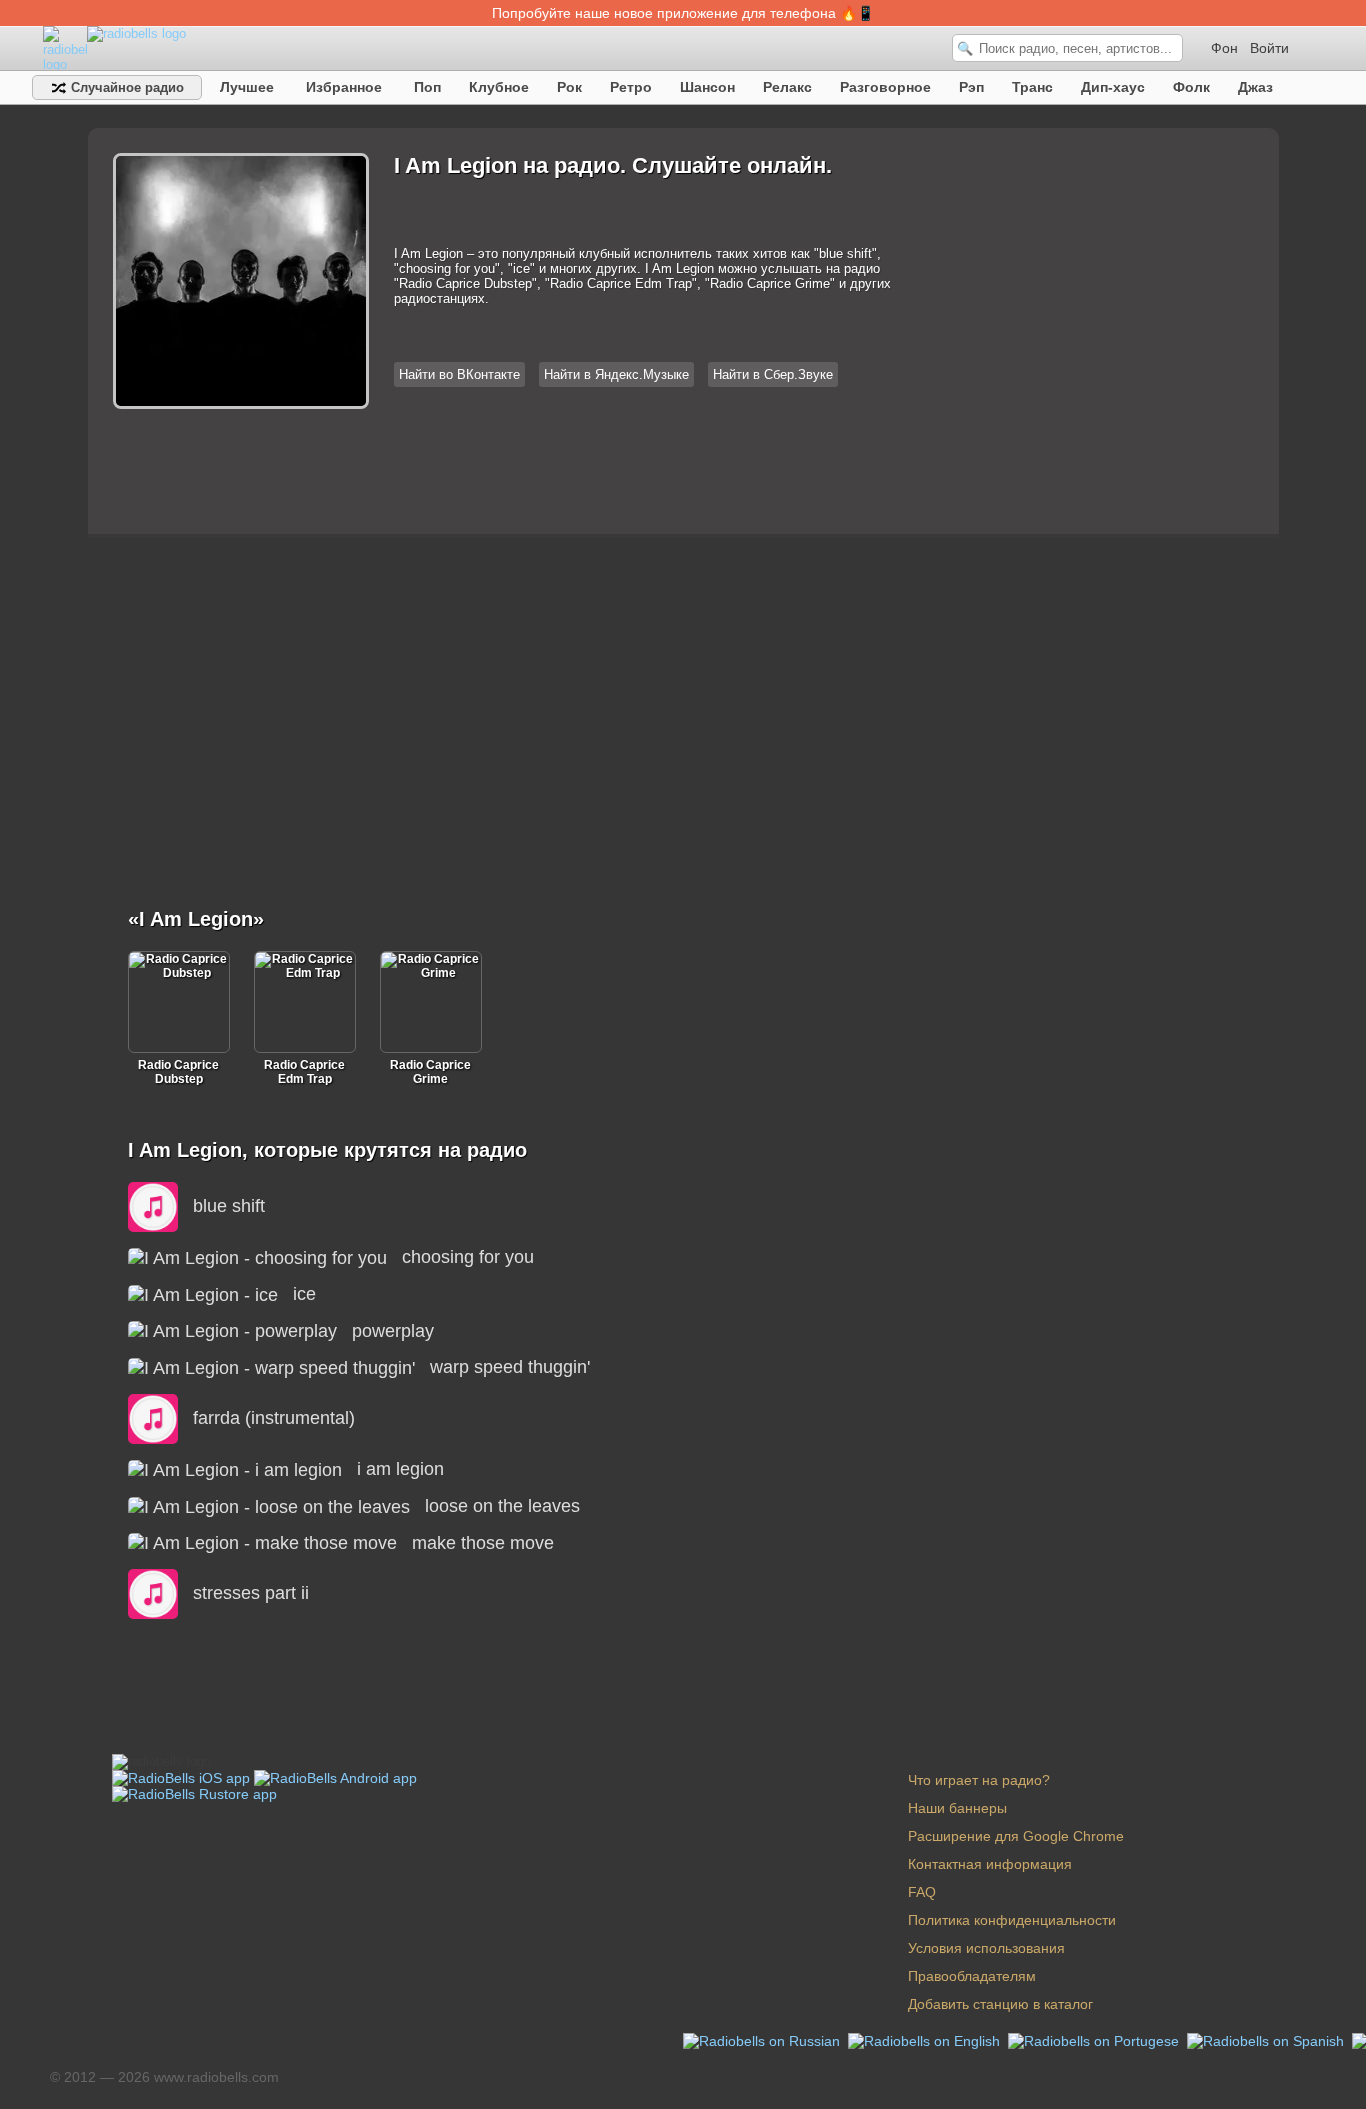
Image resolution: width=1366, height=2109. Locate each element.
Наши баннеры (957, 1808)
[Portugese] (1095, 2039)
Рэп (971, 87)
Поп (427, 87)
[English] (926, 2039)
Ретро (631, 87)
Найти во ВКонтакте (459, 374)
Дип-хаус (1113, 87)
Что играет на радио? (979, 1780)
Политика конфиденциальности (1012, 1920)
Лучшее (247, 87)
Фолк (1191, 87)
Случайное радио (125, 87)
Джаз (1255, 87)
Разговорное (885, 87)
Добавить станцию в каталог (1000, 2004)
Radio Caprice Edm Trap (304, 1072)
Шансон (707, 87)
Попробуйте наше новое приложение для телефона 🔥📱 (683, 13)
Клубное (499, 87)
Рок (569, 87)
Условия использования (986, 1948)
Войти (1269, 48)
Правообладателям (972, 1976)
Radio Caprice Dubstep (178, 1072)
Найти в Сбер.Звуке (773, 374)
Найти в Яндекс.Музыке (616, 374)
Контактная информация (990, 1864)
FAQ (922, 1892)
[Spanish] (1267, 2039)
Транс (1032, 87)
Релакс (787, 87)
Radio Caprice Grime (430, 1072)
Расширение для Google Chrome (1016, 1836)
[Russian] (763, 2039)
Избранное (344, 87)
